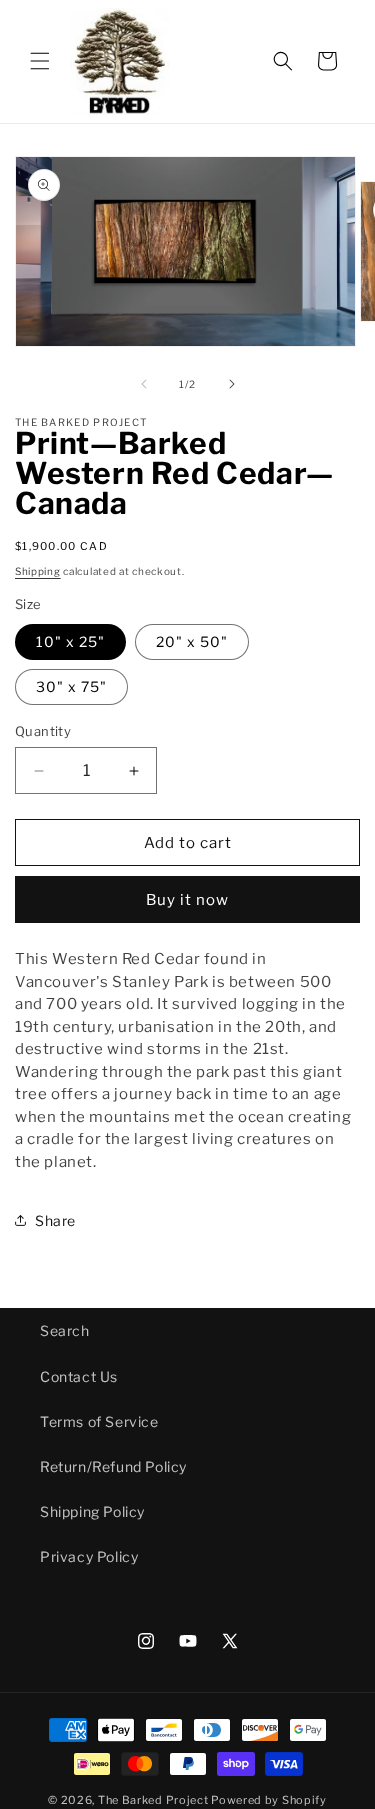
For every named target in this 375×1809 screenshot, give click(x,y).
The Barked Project (153, 1800)
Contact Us (79, 1376)
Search (65, 1330)
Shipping (38, 571)
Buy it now (187, 900)
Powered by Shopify (269, 1800)
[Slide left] (144, 384)
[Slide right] (232, 384)
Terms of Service (99, 1421)
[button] (40, 61)
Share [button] (55, 1220)
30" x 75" (71, 686)
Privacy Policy (89, 1556)
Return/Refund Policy (113, 1466)
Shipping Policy (92, 1511)
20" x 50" (192, 641)
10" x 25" (70, 641)
